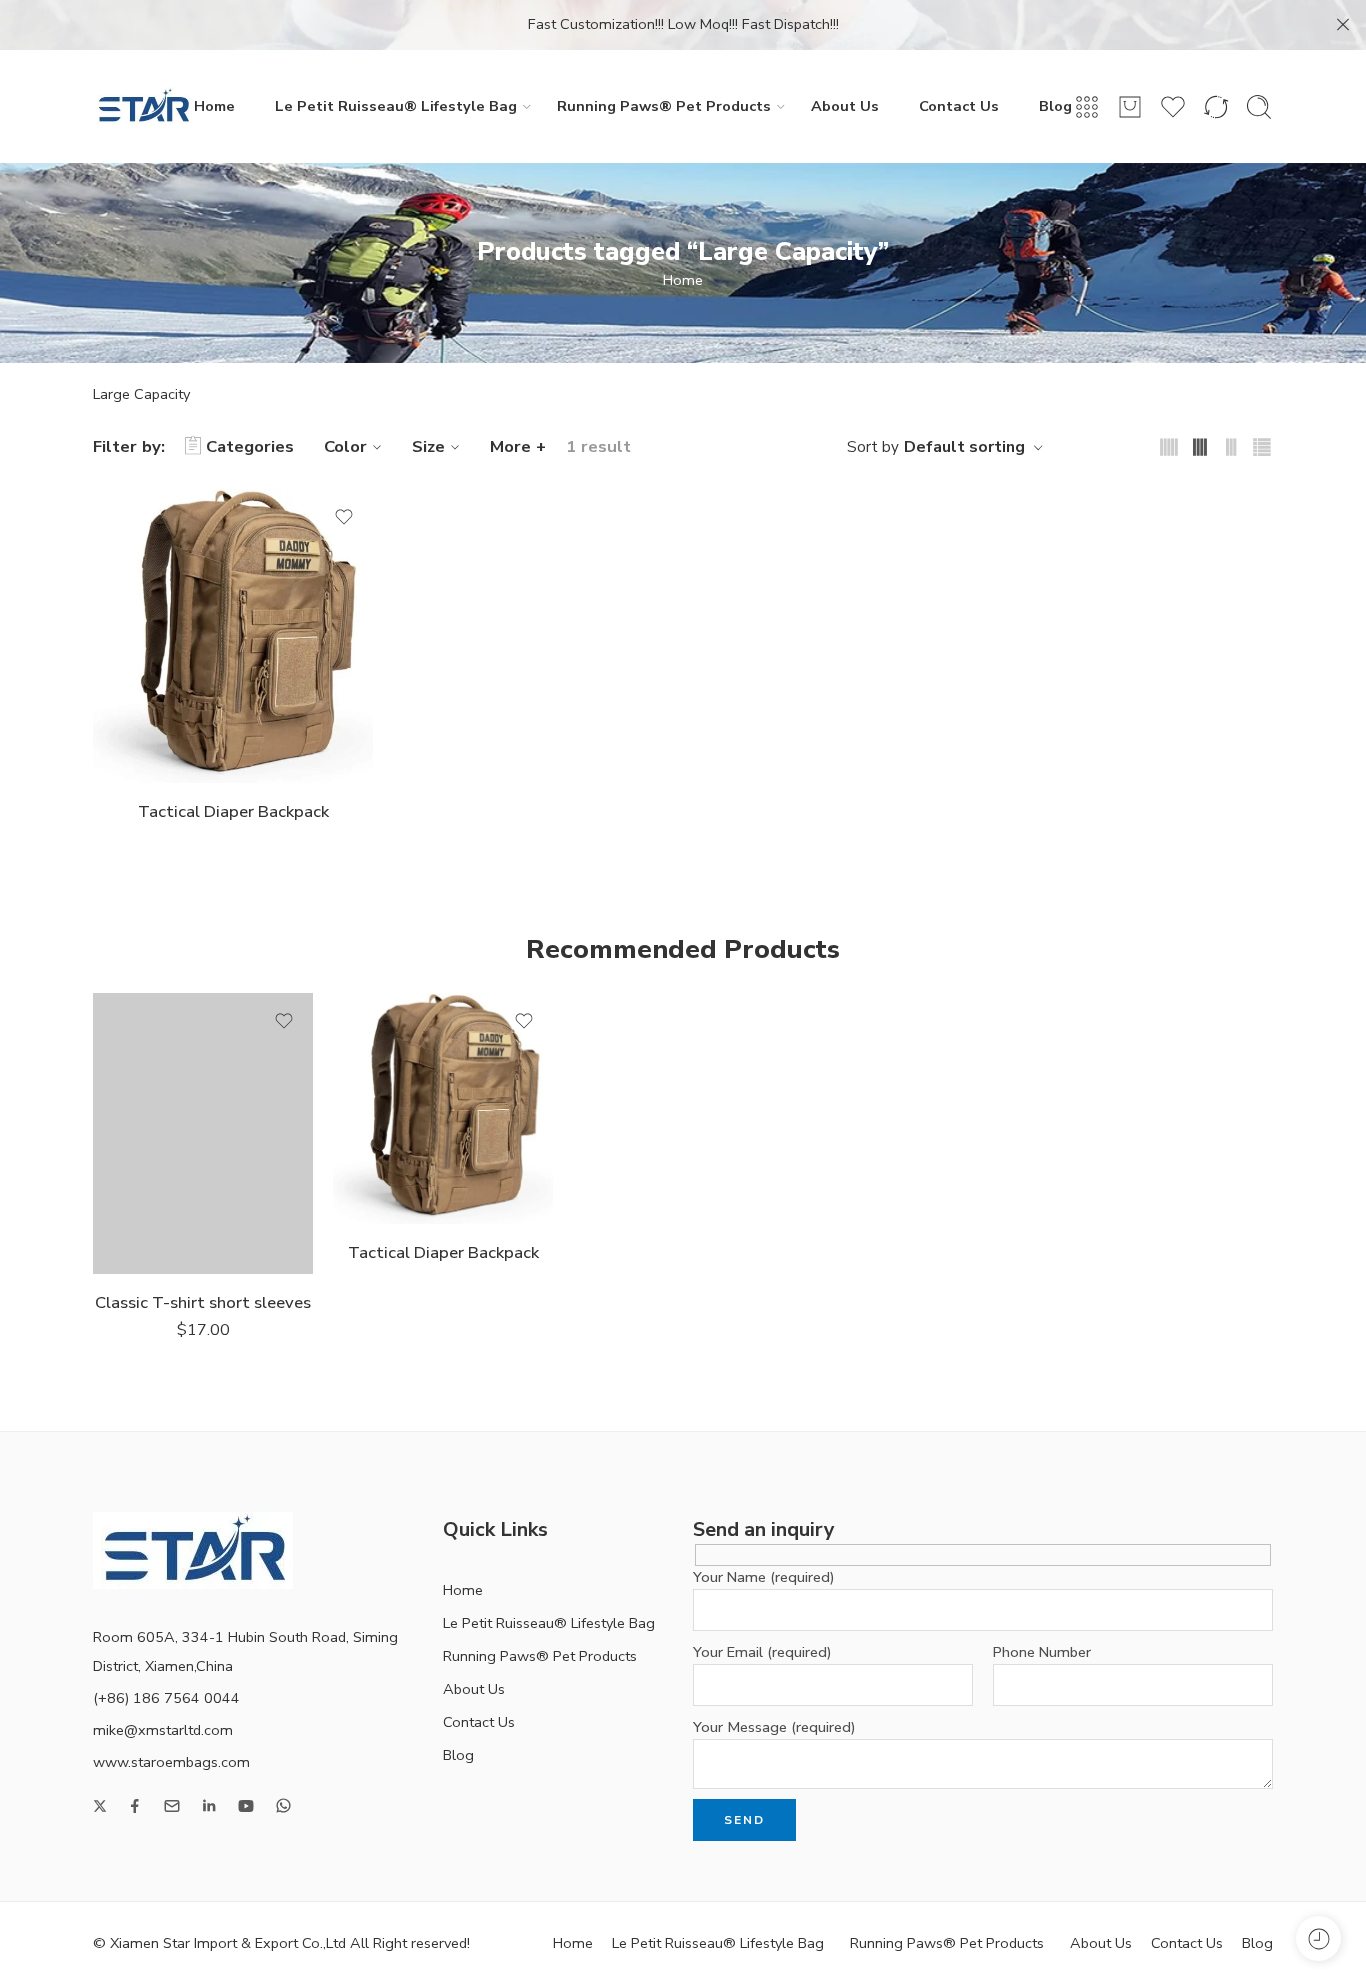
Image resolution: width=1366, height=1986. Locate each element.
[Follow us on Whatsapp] (283, 1805)
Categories (250, 446)
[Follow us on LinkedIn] (209, 1806)
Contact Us (959, 106)
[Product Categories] (1087, 107)
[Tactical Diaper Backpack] (233, 636)
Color (345, 446)
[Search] (1259, 107)
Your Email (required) (762, 1652)
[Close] (1343, 25)
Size (428, 446)
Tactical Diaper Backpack (233, 811)
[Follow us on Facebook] (135, 1806)
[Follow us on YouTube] (246, 1806)
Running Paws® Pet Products (664, 106)
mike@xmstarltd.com (163, 1730)
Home (214, 106)
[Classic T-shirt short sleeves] (203, 1133)
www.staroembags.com (171, 1762)
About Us (845, 106)
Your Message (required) (774, 1727)
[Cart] (1130, 107)
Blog (1055, 106)
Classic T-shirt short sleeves (203, 1302)
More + (518, 446)
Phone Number (1042, 1652)
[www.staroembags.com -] (143, 106)
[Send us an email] (172, 1806)
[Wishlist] (344, 517)
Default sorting (964, 447)
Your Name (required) (764, 1577)
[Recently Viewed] (1318, 1938)
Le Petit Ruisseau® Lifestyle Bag (396, 106)
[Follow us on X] (100, 1806)
